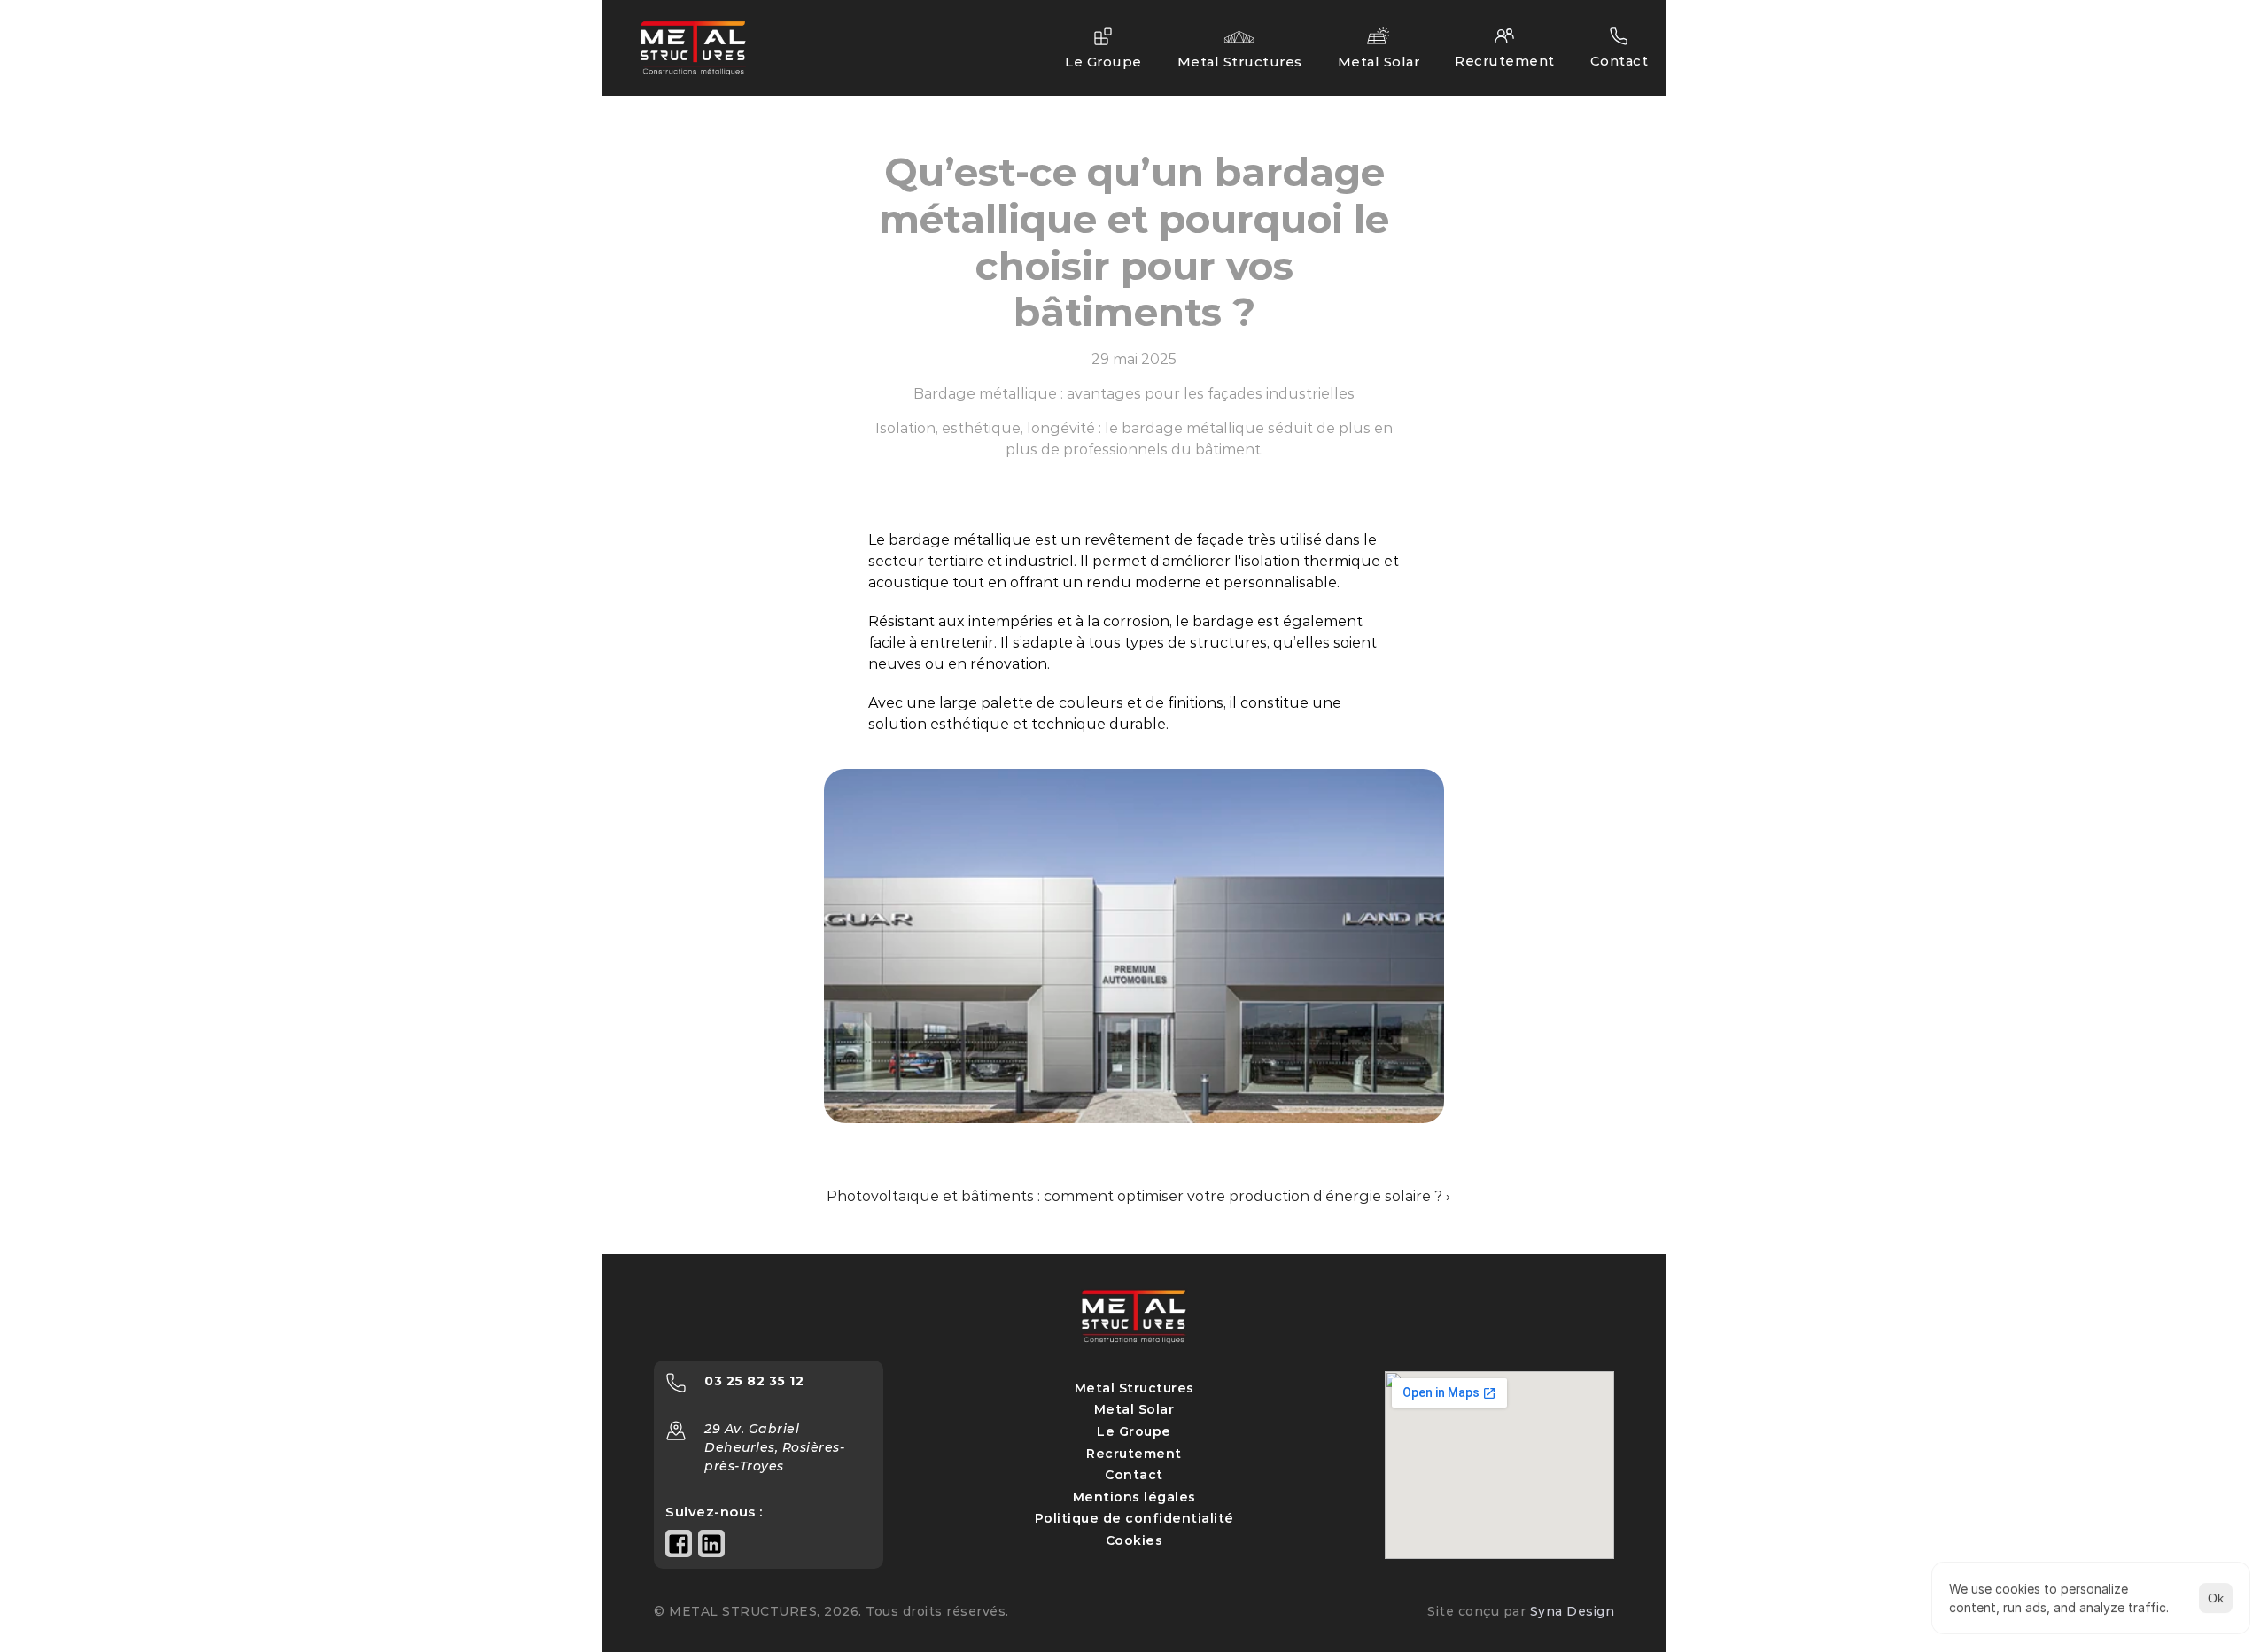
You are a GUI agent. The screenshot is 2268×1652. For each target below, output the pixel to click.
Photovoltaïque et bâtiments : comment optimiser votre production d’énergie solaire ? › (1138, 1196)
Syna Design (1573, 1611)
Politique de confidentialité (1134, 1518)
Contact (1134, 1475)
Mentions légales (1134, 1497)
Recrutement (1134, 1454)
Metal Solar (1134, 1409)
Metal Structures (1134, 1388)
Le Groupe (1134, 1431)
